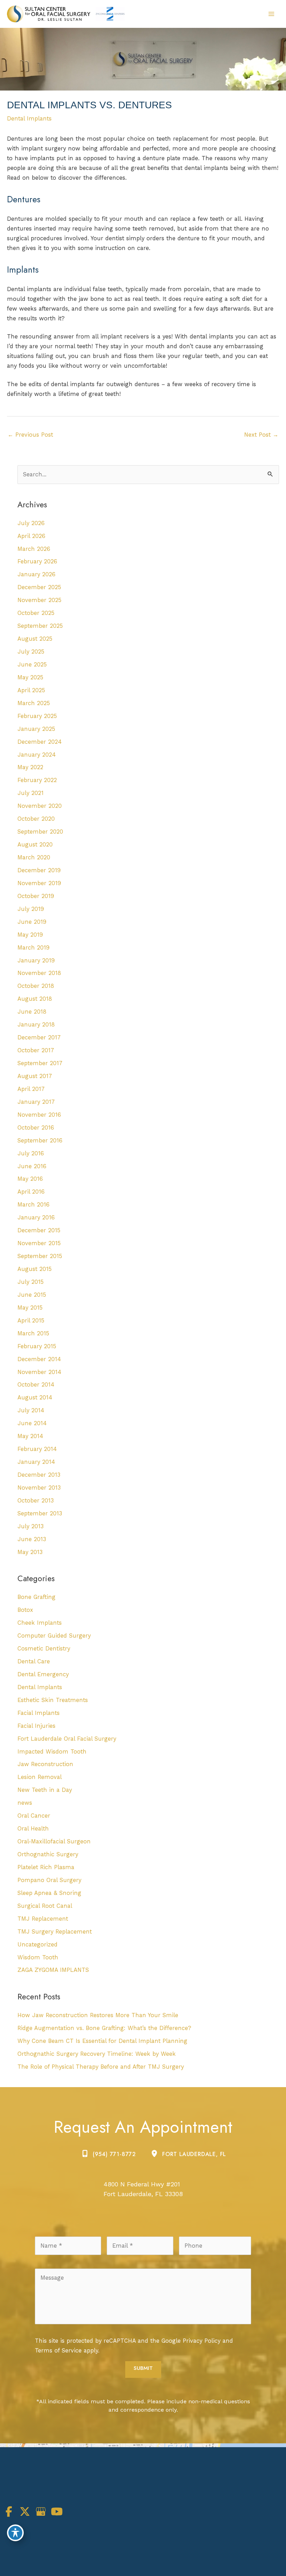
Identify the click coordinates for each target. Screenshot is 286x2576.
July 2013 (31, 1526)
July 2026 (31, 523)
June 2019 (32, 922)
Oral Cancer (34, 1816)
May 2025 (30, 677)
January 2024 (37, 755)
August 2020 (35, 845)
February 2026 (37, 561)
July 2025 (31, 652)
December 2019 (39, 870)
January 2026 (36, 574)
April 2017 (31, 1089)
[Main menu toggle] (271, 14)
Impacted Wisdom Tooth (52, 1752)
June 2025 (32, 665)
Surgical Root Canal (45, 1906)
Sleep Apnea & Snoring (49, 1893)
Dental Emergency (43, 1674)
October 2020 (36, 819)
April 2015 (31, 1321)
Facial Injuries (36, 1726)
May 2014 (30, 1436)
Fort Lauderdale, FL (194, 2154)
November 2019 (39, 883)
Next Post (261, 435)
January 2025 (36, 729)
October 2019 (36, 896)
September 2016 (40, 1141)
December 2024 (40, 742)
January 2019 (36, 961)
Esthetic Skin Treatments (53, 1700)
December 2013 (39, 1475)
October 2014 (36, 1385)
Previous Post (30, 435)
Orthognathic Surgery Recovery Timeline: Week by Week (97, 2054)
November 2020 (40, 806)
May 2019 (30, 935)
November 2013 (39, 1488)
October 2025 (36, 613)
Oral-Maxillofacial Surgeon (54, 1841)
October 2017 (36, 1050)
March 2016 (33, 1205)
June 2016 (32, 1166)
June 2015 (32, 1295)
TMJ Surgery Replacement (55, 1932)
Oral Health (33, 1829)
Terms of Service (58, 2351)
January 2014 (36, 1462)
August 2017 (35, 1076)
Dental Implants (29, 119)
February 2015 (37, 1346)
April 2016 (31, 1192)
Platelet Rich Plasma (46, 1867)
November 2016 (39, 1115)
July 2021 (31, 793)
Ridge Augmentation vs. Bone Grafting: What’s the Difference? (104, 2028)
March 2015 (33, 1333)
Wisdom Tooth (38, 1957)
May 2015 (30, 1308)
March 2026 (34, 549)
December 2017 (39, 1037)
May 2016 (30, 1179)
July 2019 (31, 909)
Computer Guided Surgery (54, 1636)
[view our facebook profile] (9, 2512)
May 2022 (30, 767)
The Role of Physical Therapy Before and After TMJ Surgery (101, 2067)
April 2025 (31, 690)
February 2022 (37, 780)
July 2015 (31, 1282)
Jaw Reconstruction (45, 1764)
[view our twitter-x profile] (25, 2512)
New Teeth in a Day (45, 1790)
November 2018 (39, 973)
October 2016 (36, 1128)
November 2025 (39, 600)
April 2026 (31, 536)
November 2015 (39, 1243)
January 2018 (36, 1025)
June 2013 (32, 1539)
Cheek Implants (40, 1623)
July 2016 (31, 1153)
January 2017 (36, 1102)
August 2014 (35, 1398)
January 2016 (36, 1217)
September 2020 (40, 832)
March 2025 (34, 703)
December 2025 (39, 587)
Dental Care (34, 1661)
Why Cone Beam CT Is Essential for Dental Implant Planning (102, 2041)
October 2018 (36, 986)
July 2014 (31, 1410)
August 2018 (35, 999)
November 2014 (39, 1372)
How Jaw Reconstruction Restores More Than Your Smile (98, 2015)
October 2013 (36, 1501)
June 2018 (32, 1012)
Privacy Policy (202, 2341)
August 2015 (35, 1269)
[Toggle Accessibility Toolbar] (15, 2533)
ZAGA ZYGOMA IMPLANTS (53, 1970)
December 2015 (39, 1230)
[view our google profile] (41, 2512)
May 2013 (30, 1552)
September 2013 (40, 1513)
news (25, 1803)
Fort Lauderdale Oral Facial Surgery (67, 1739)
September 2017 (40, 1063)
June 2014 (32, 1423)
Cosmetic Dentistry (44, 1649)
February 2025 (37, 716)
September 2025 (40, 626)
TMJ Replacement (43, 1919)
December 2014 (39, 1359)
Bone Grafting (36, 1597)
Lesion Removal (40, 1777)
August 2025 (35, 639)
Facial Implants (39, 1713)
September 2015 (40, 1256)
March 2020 (34, 857)
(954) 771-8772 (114, 2154)
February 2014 (37, 1449)
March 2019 (33, 948)
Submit (143, 2368)
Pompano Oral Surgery (49, 1880)
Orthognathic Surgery (48, 1854)
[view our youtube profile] (57, 2512)
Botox (25, 1610)
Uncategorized (37, 1945)
